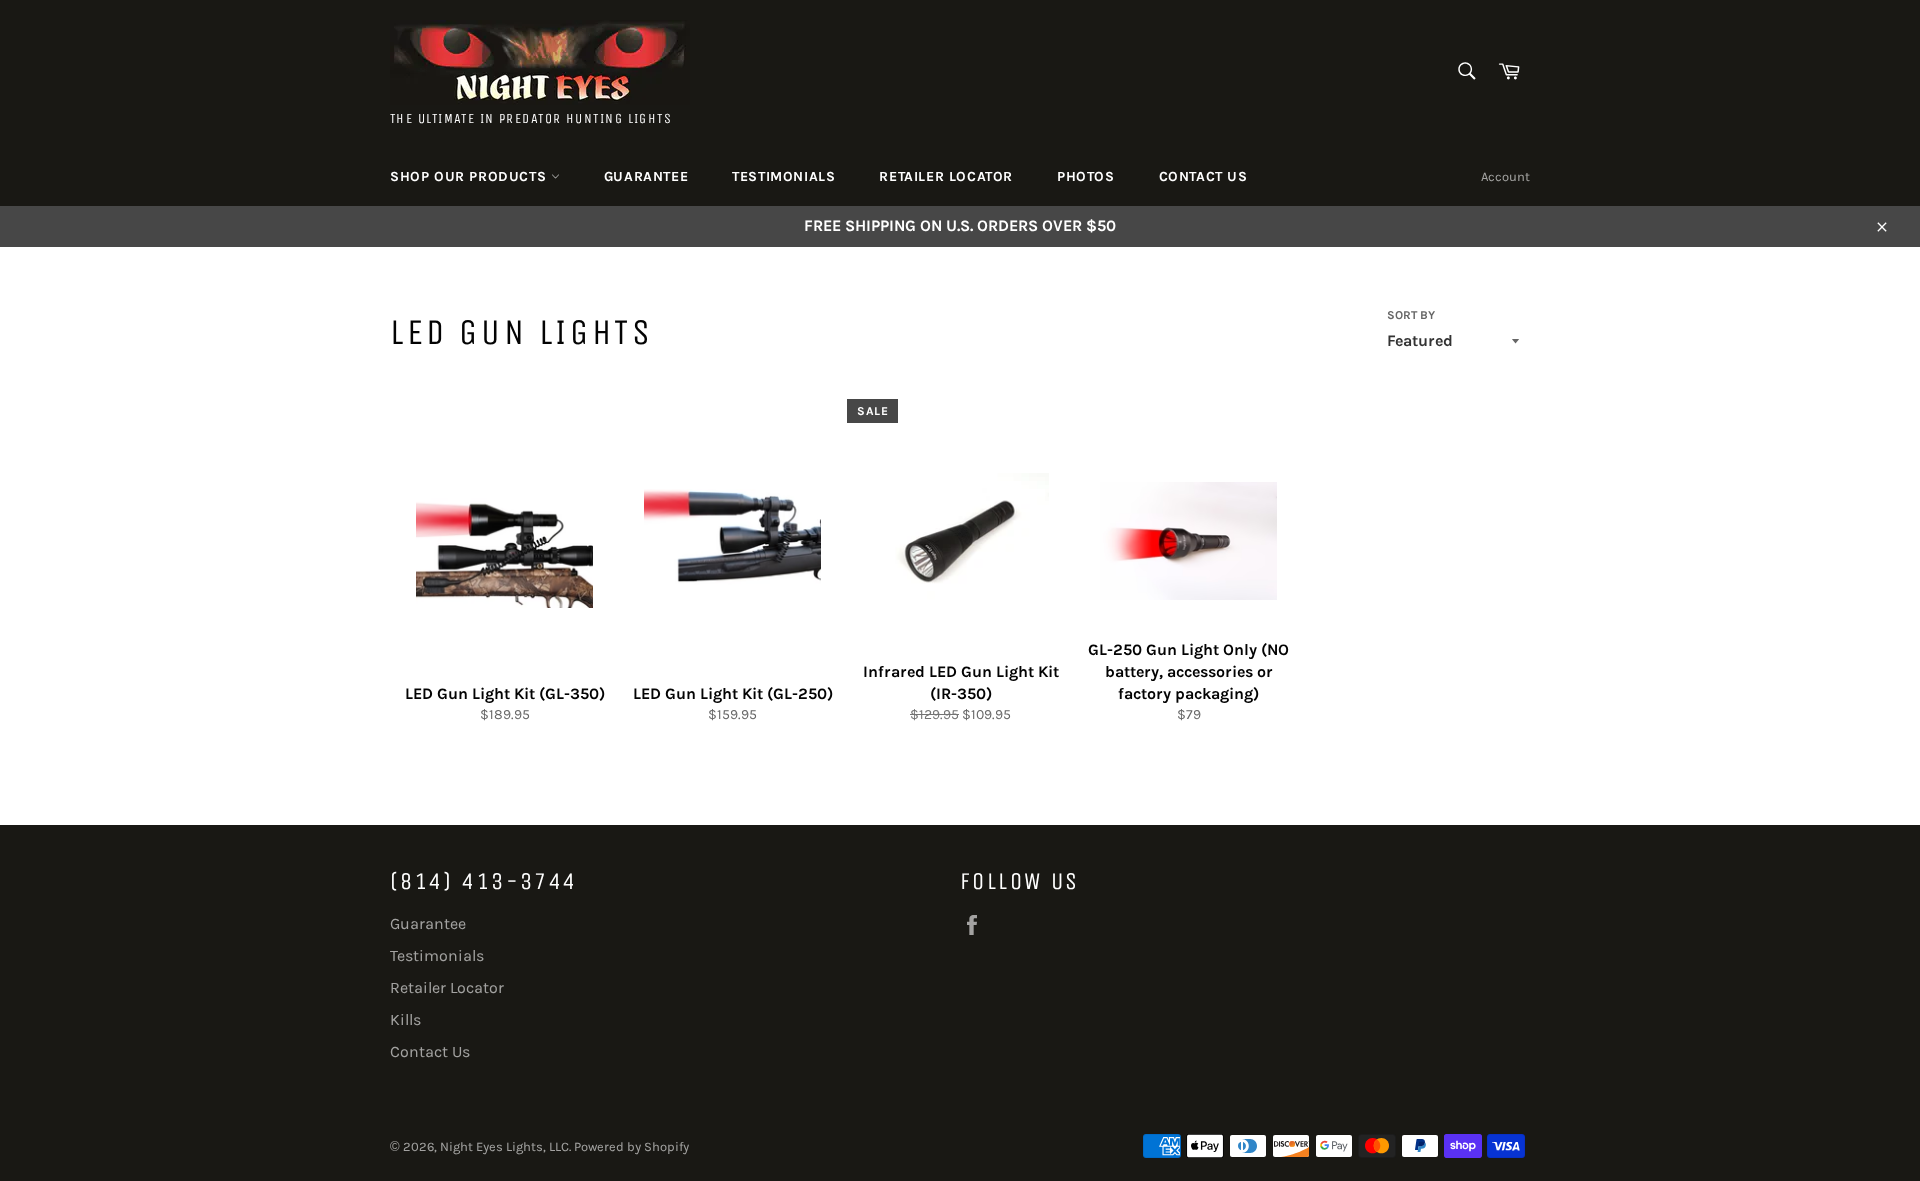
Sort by (1411, 315)
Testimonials (783, 176)
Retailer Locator (946, 176)
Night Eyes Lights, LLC (504, 1146)
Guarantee (646, 176)
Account (1505, 176)
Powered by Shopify (631, 1146)
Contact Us (1203, 176)
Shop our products (470, 176)
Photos (1086, 176)
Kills (405, 1019)
